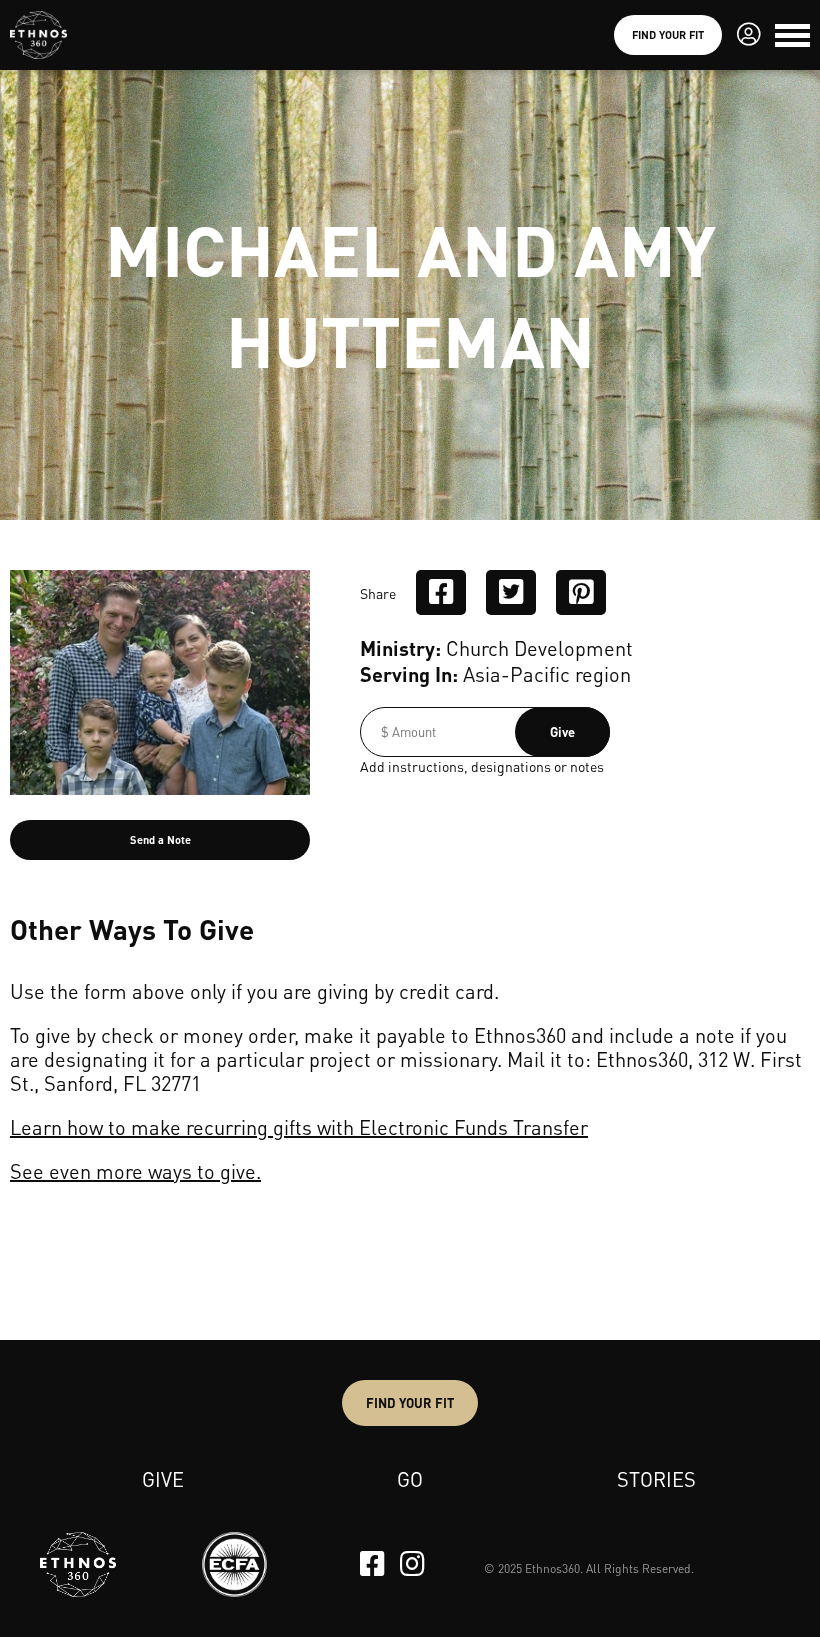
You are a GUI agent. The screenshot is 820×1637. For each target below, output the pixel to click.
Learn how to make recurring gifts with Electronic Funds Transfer (299, 1127)
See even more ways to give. (135, 1171)
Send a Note (160, 840)
